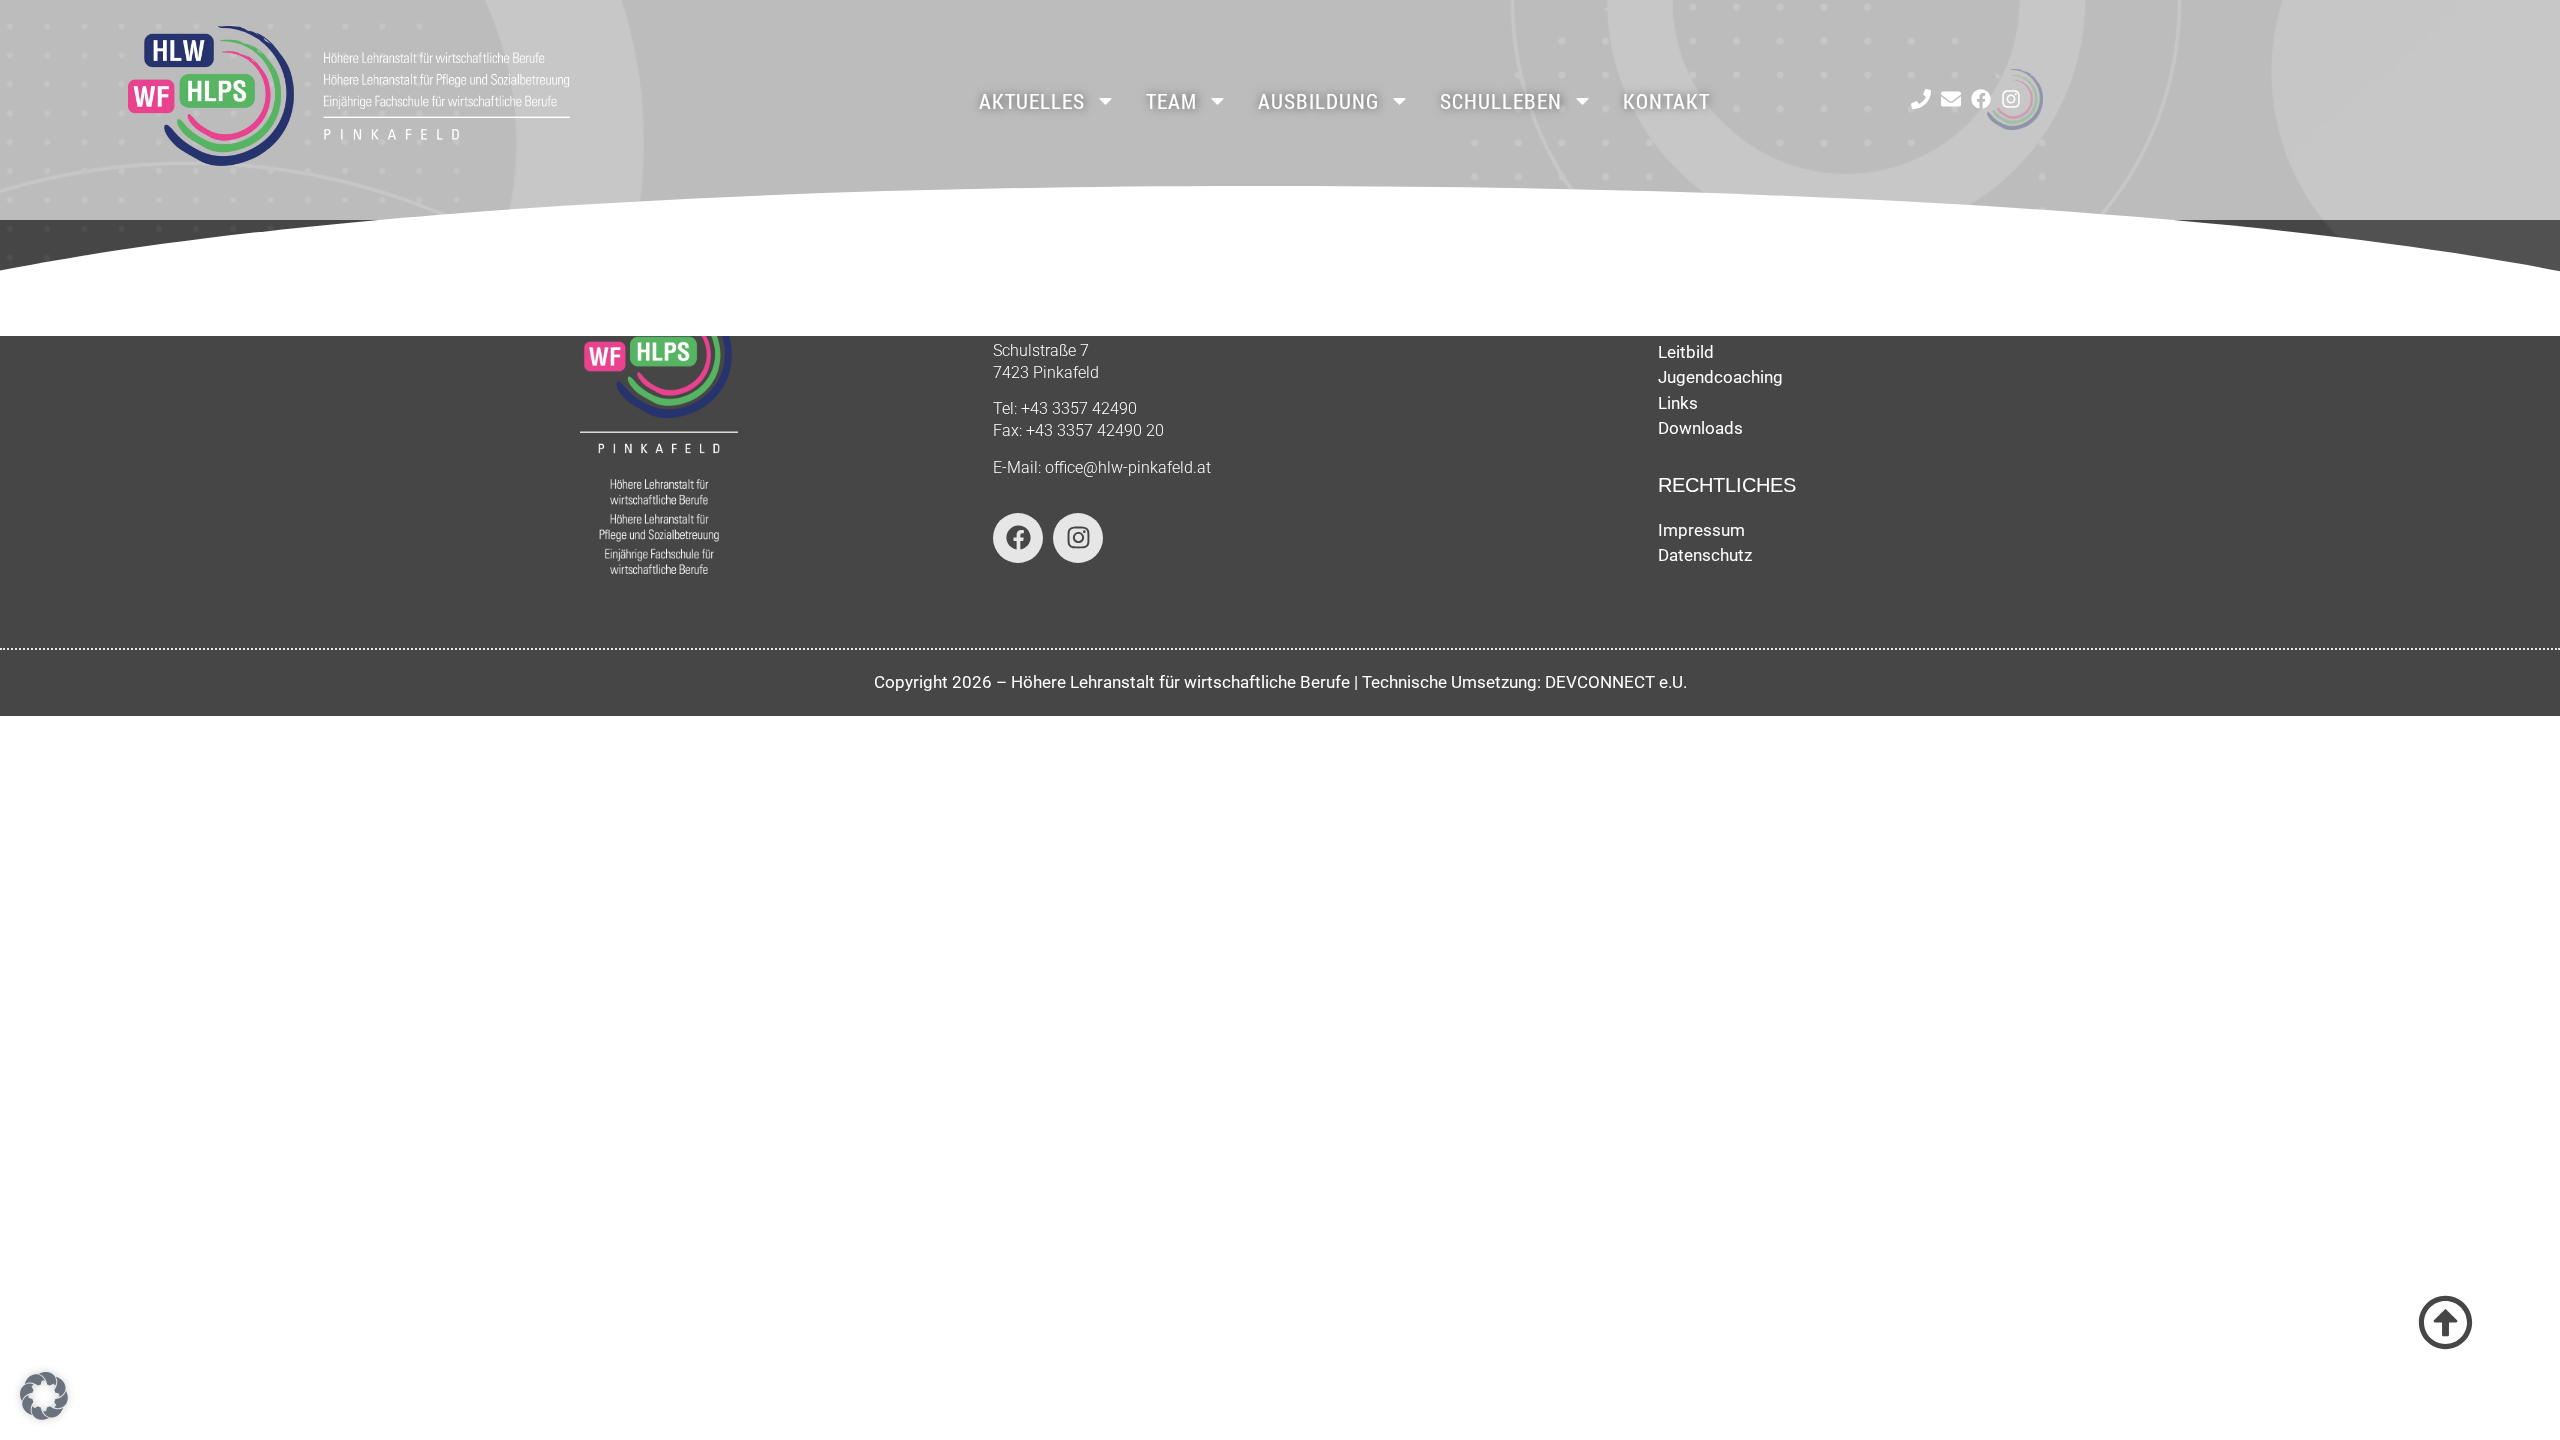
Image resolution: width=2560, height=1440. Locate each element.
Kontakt (1666, 101)
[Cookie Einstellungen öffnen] (44, 1414)
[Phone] (1921, 99)
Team (1171, 101)
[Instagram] (2011, 99)
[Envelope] (1951, 99)
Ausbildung (1318, 101)
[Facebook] (1981, 99)
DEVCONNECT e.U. (1616, 682)
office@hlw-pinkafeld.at (1128, 467)
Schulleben (1501, 101)
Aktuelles (1032, 101)
